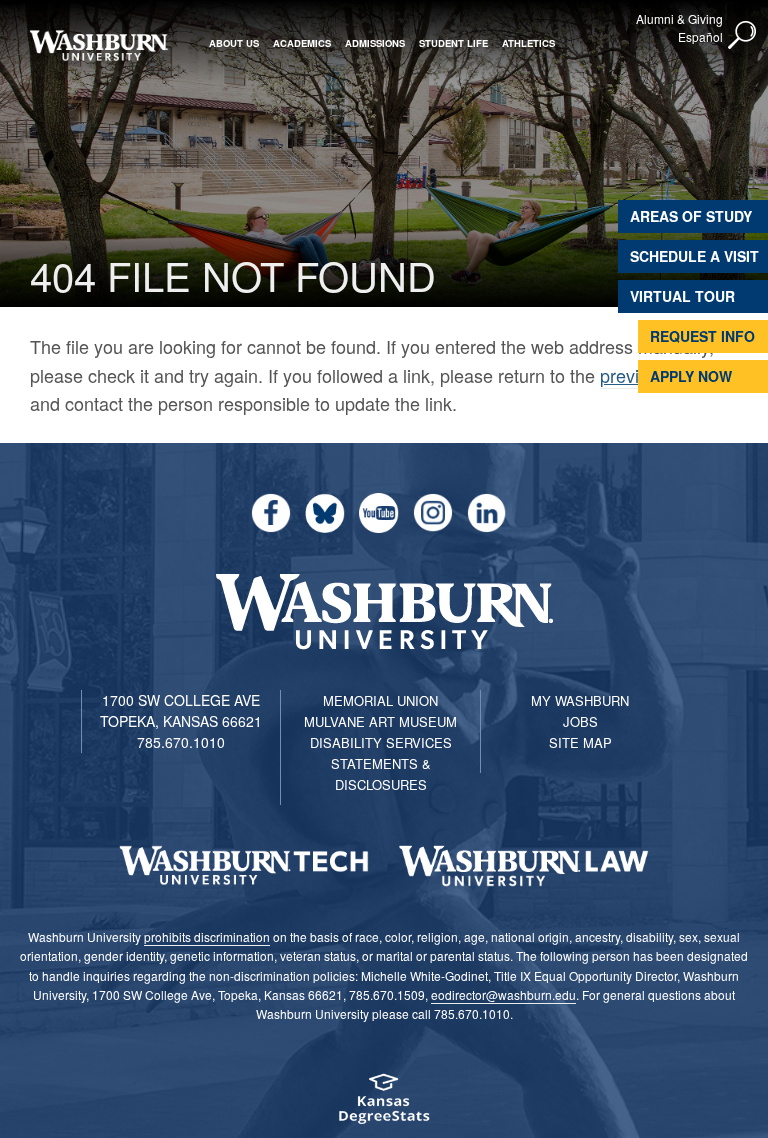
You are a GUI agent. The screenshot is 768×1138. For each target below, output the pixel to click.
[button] (743, 36)
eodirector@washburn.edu (503, 994)
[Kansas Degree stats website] (384, 1105)
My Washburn (580, 700)
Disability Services (381, 742)
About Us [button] (234, 43)
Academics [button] (302, 43)
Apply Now (691, 376)
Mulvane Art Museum (380, 721)
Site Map (580, 742)
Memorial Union (380, 700)
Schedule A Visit (694, 256)
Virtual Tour (682, 296)
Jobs (580, 721)
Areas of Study (691, 216)
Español (700, 36)
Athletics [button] (528, 43)
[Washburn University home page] (98, 45)
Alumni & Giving (679, 18)
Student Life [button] (453, 43)
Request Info (702, 336)
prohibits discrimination (207, 936)
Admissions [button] (375, 43)
